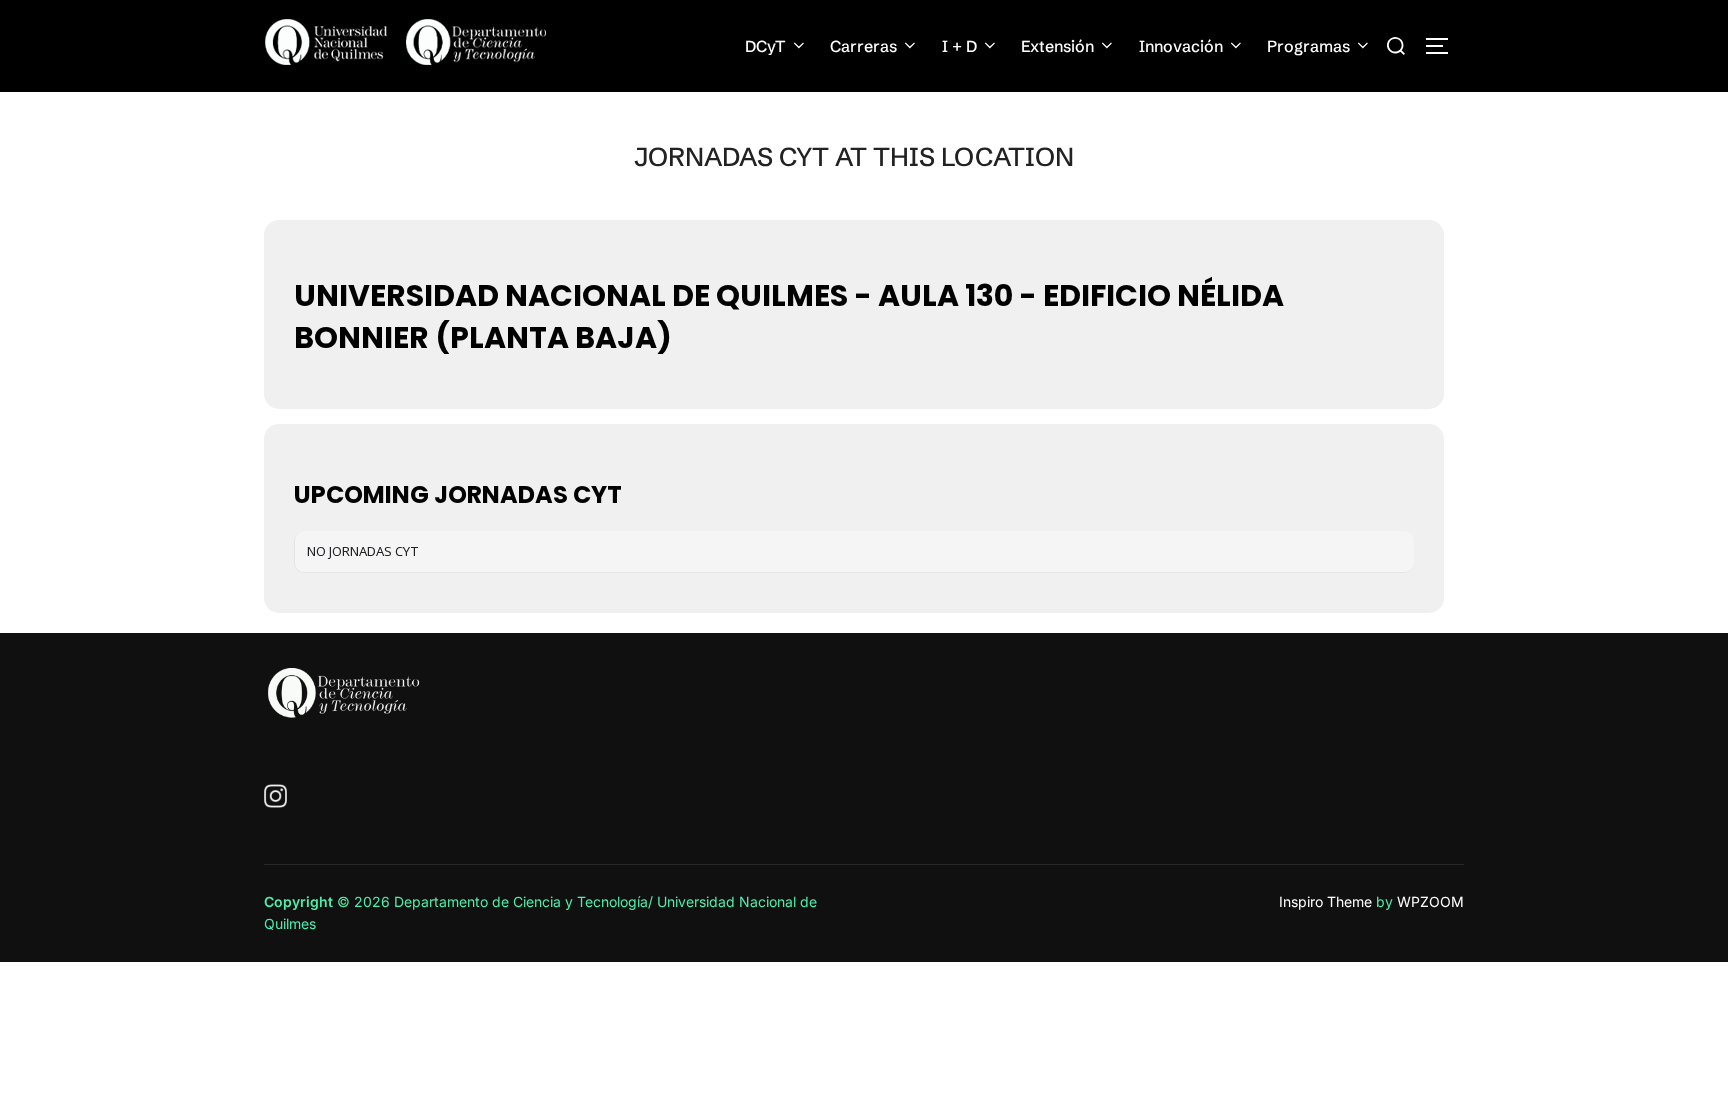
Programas (1308, 46)
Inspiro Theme (1325, 901)
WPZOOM (1430, 901)
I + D (959, 46)
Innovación (1181, 46)
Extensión (1057, 46)
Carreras (863, 46)
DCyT (765, 46)
